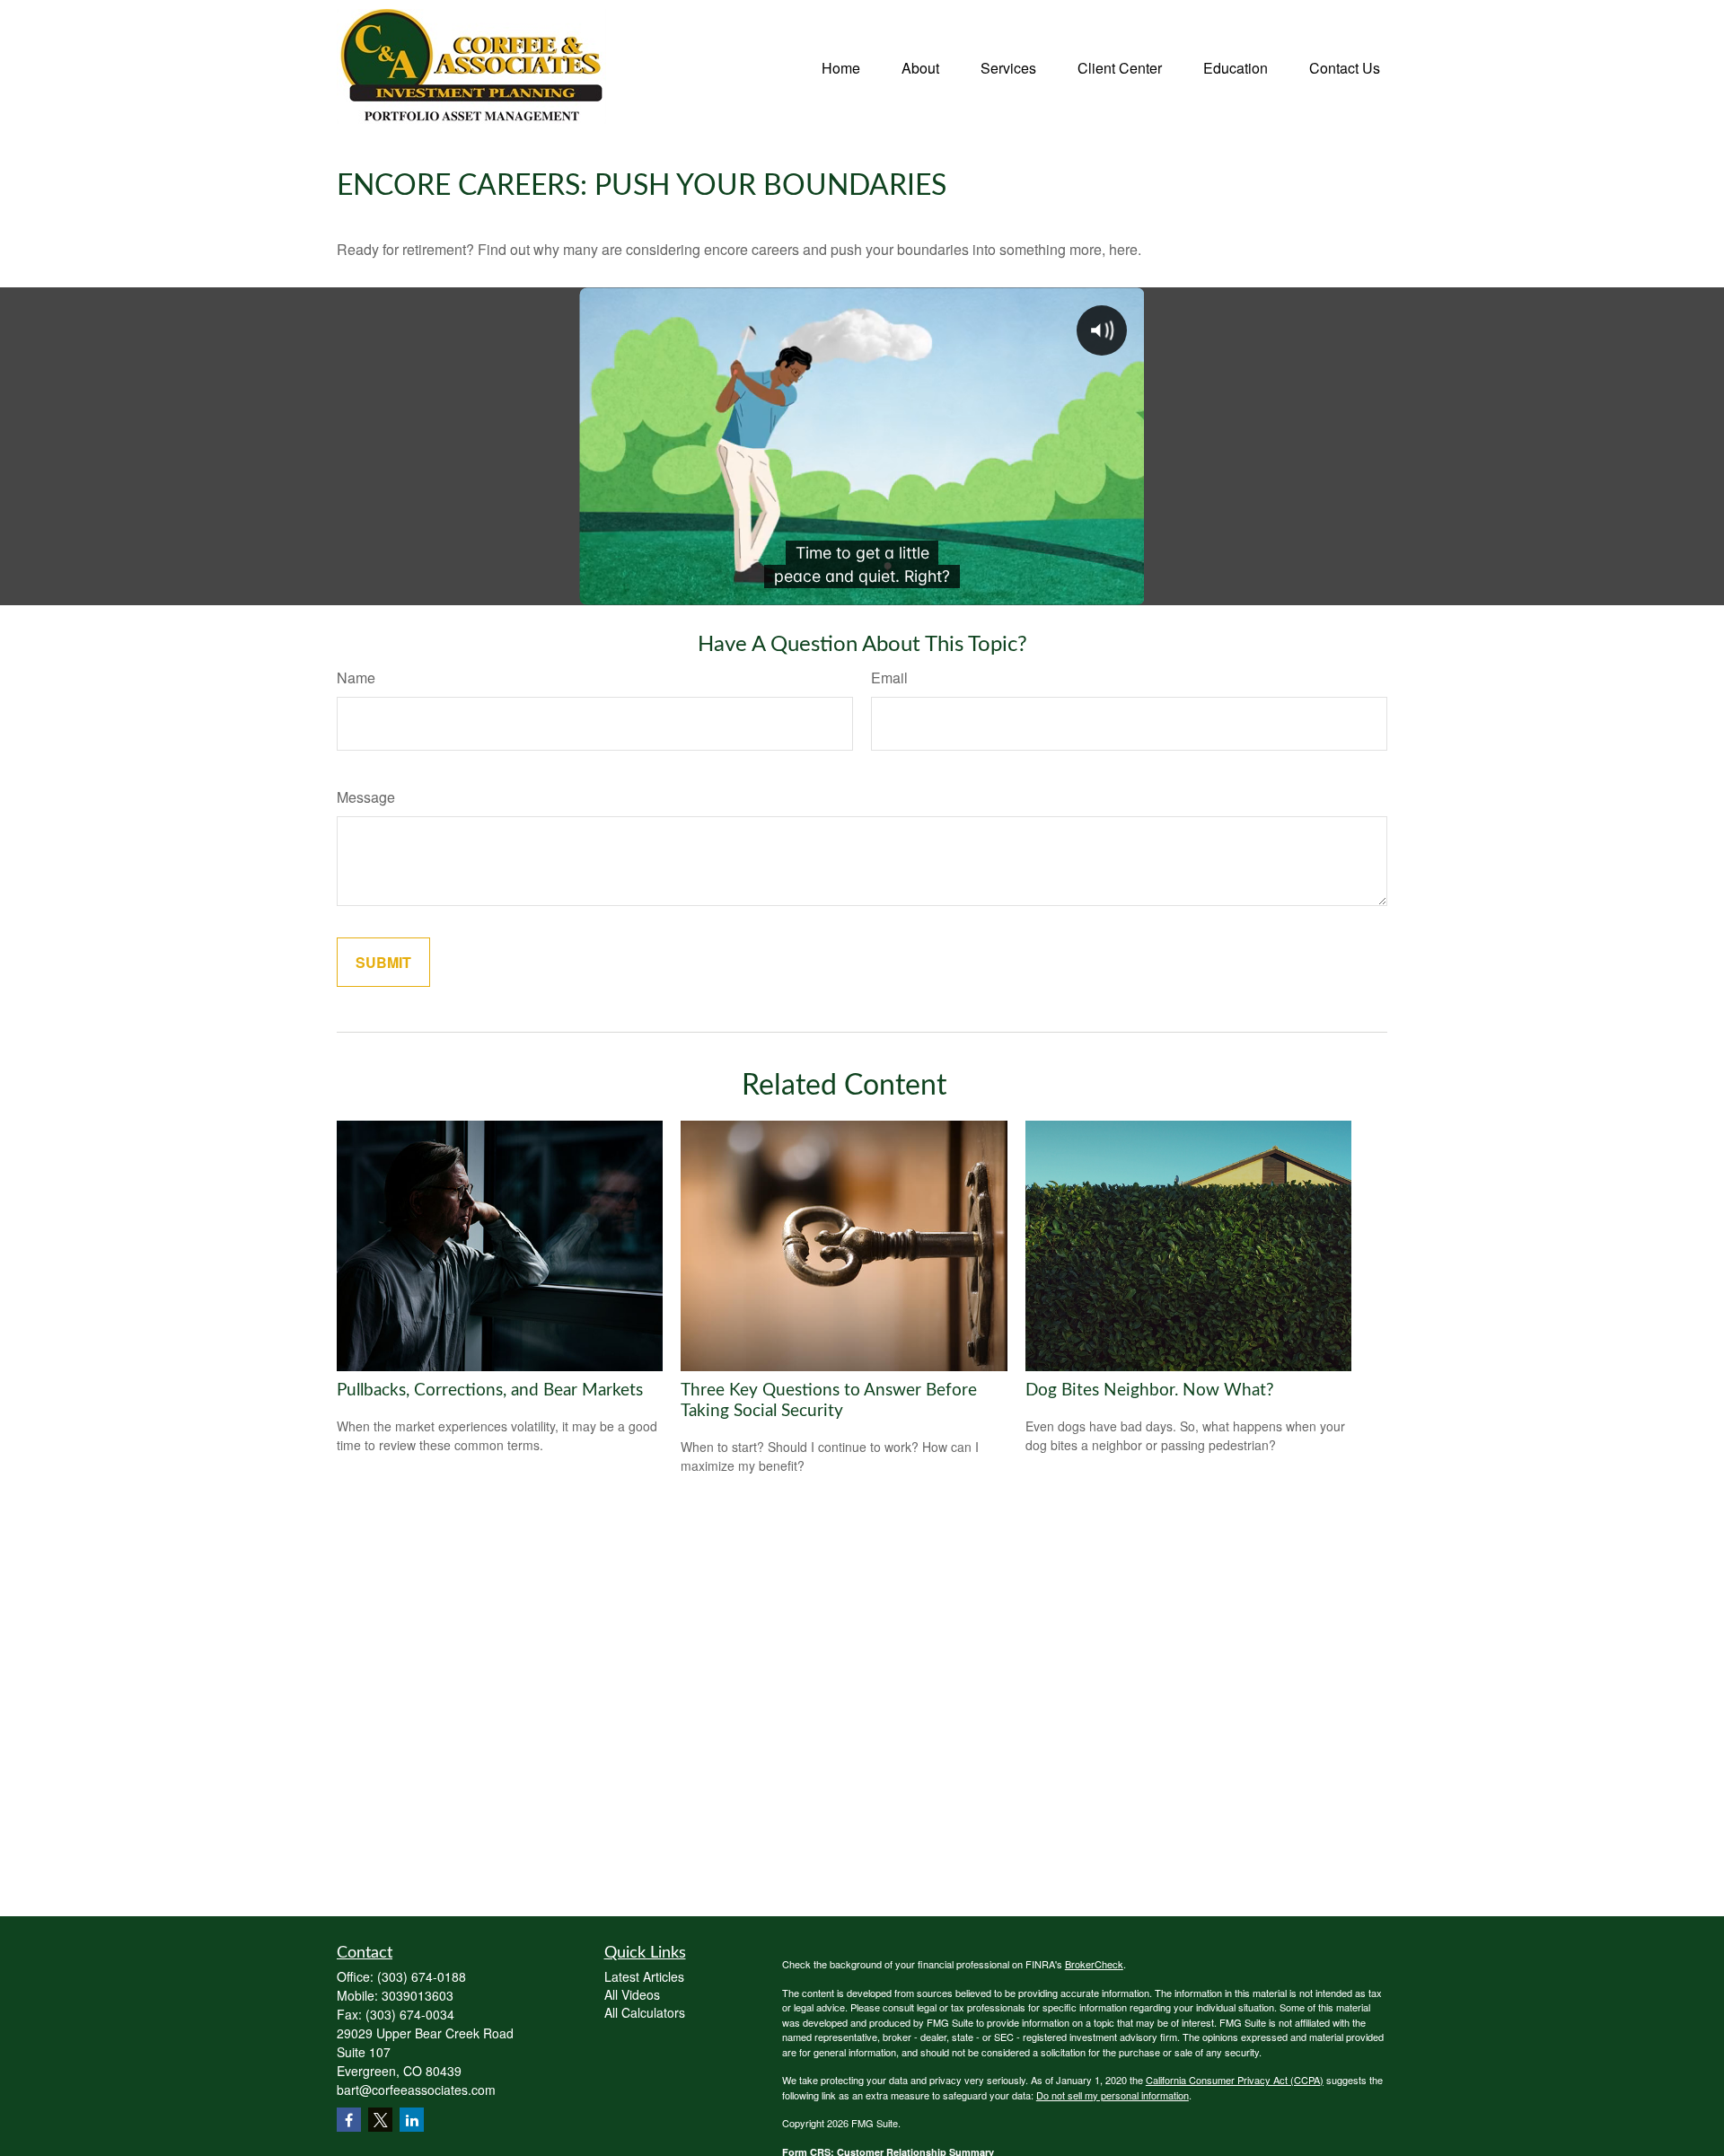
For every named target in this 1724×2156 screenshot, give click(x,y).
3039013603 (418, 1995)
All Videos (632, 1994)
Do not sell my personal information (1113, 2095)
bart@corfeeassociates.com (416, 2090)
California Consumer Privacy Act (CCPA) (1235, 2080)
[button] (841, 66)
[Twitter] (380, 2120)
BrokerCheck (1094, 1964)
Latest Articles (644, 1976)
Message (366, 797)
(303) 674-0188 (422, 1976)
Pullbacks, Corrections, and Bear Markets (490, 1390)
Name (356, 678)
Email (889, 678)
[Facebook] (349, 2120)
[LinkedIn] (412, 2120)
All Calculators (645, 2012)
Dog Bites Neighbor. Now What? (1150, 1390)
